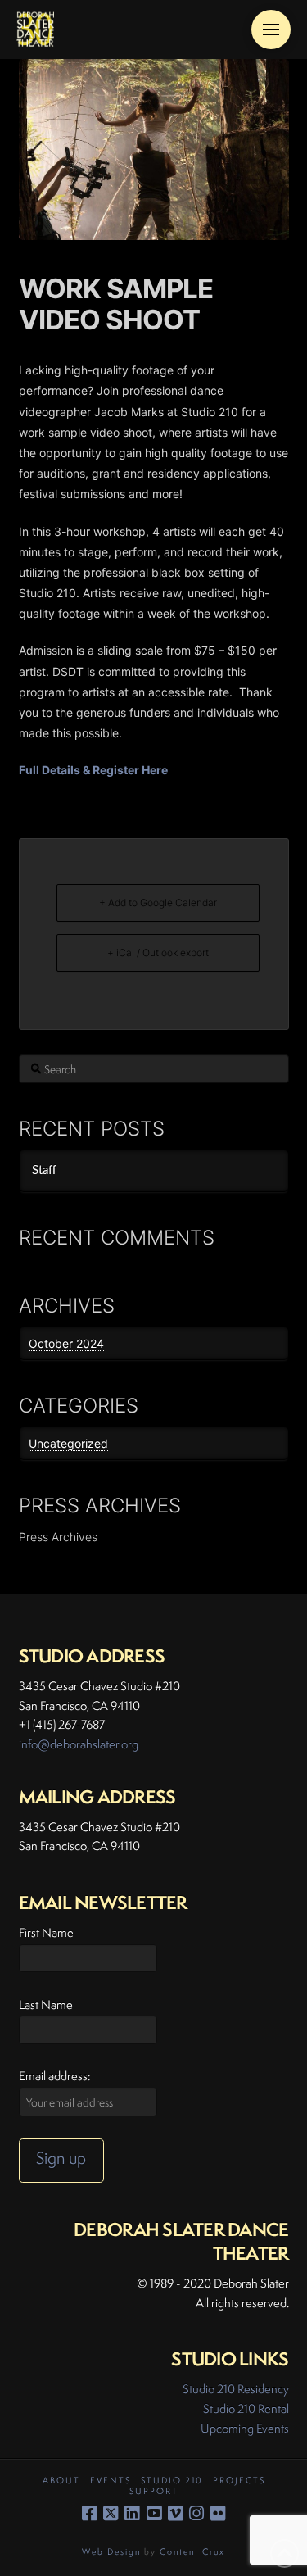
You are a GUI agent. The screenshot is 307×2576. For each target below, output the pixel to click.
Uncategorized (68, 1443)
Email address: (54, 2076)
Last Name (46, 2005)
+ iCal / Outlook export (158, 952)
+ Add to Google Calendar (158, 903)
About (61, 2481)
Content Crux (192, 2551)
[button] (271, 29)
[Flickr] (218, 2513)
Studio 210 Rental (246, 2408)
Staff (44, 1170)
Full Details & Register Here (93, 770)
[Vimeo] (175, 2513)
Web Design (111, 2551)
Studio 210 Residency (236, 2389)
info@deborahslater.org (79, 1744)
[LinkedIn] (132, 2513)
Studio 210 (172, 2481)
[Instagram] (196, 2513)
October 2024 (66, 1343)
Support (154, 2491)
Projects (239, 2481)
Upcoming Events (245, 2428)
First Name (46, 1932)
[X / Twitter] (111, 2513)
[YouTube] (154, 2513)
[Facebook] (89, 2513)
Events (111, 2481)
